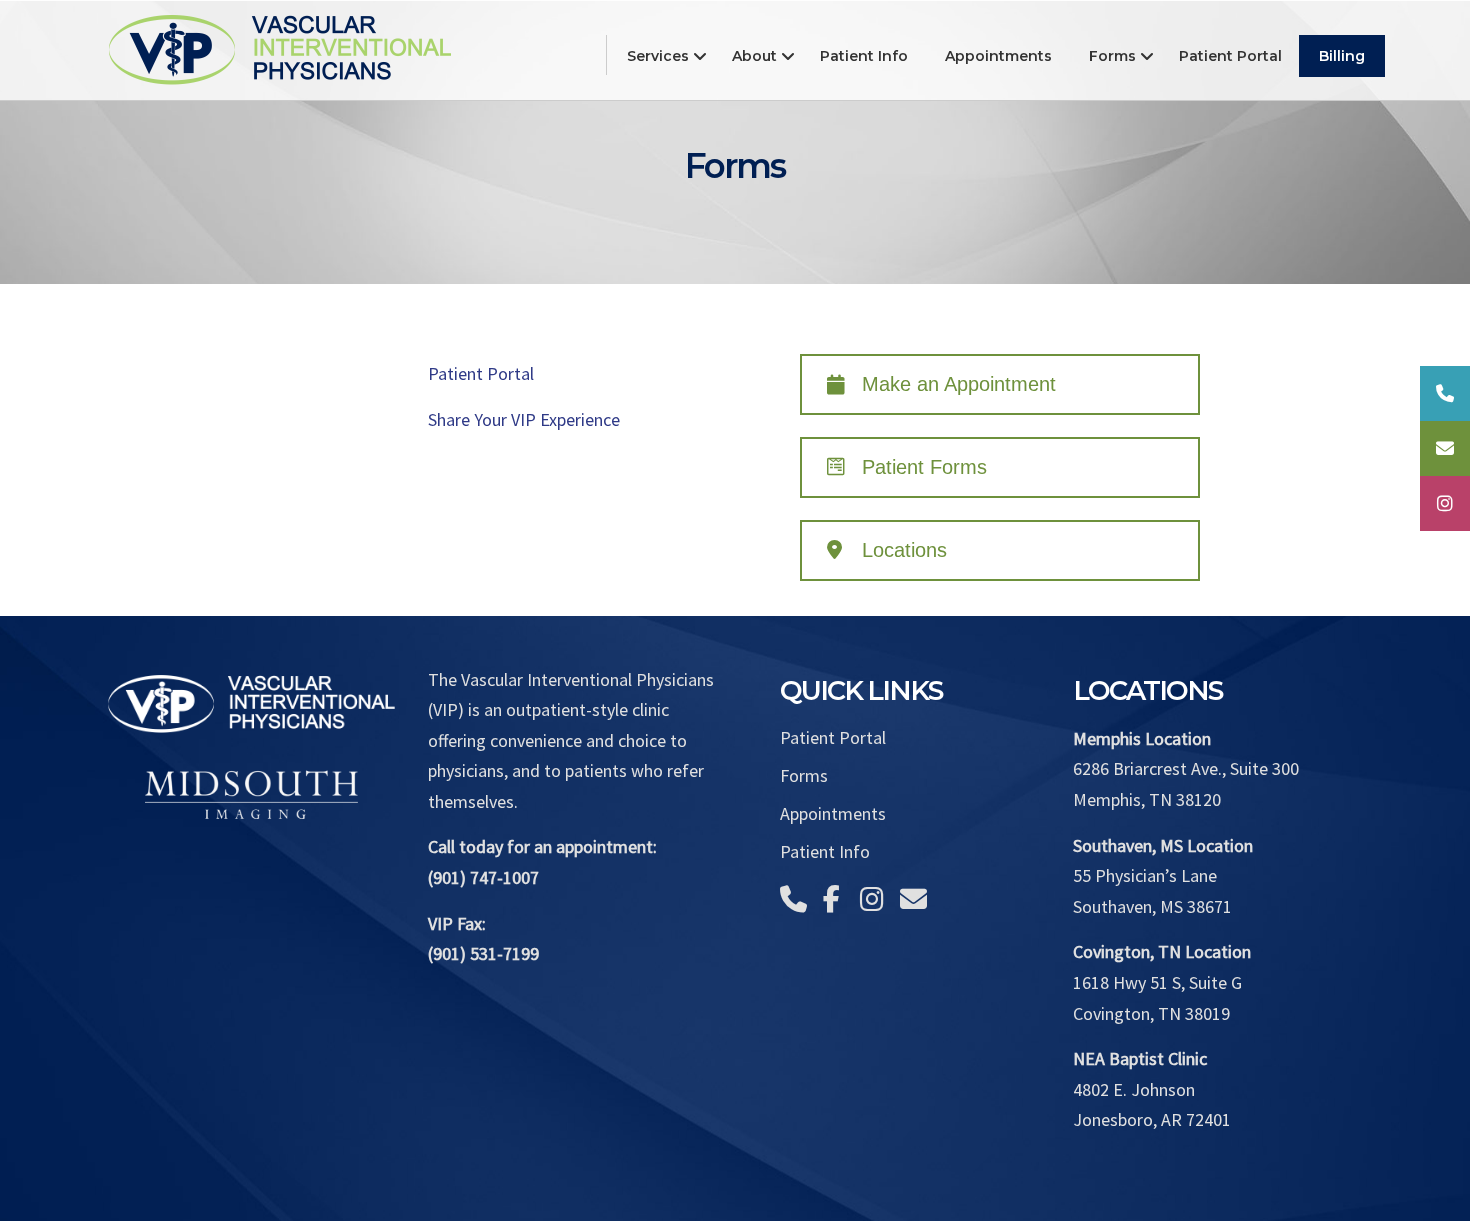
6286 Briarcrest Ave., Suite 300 (1186, 768)
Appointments (833, 814)
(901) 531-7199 (483, 953)
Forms (804, 776)
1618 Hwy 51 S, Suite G (1157, 982)
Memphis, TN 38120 (1147, 799)
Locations (904, 550)
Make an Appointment (959, 384)
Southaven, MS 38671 (1152, 906)
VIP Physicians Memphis (280, 47)
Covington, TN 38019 (1151, 1013)
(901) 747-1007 (483, 877)
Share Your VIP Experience (524, 419)
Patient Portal (481, 373)
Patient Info (825, 852)
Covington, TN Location (1162, 951)
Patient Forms (924, 467)
